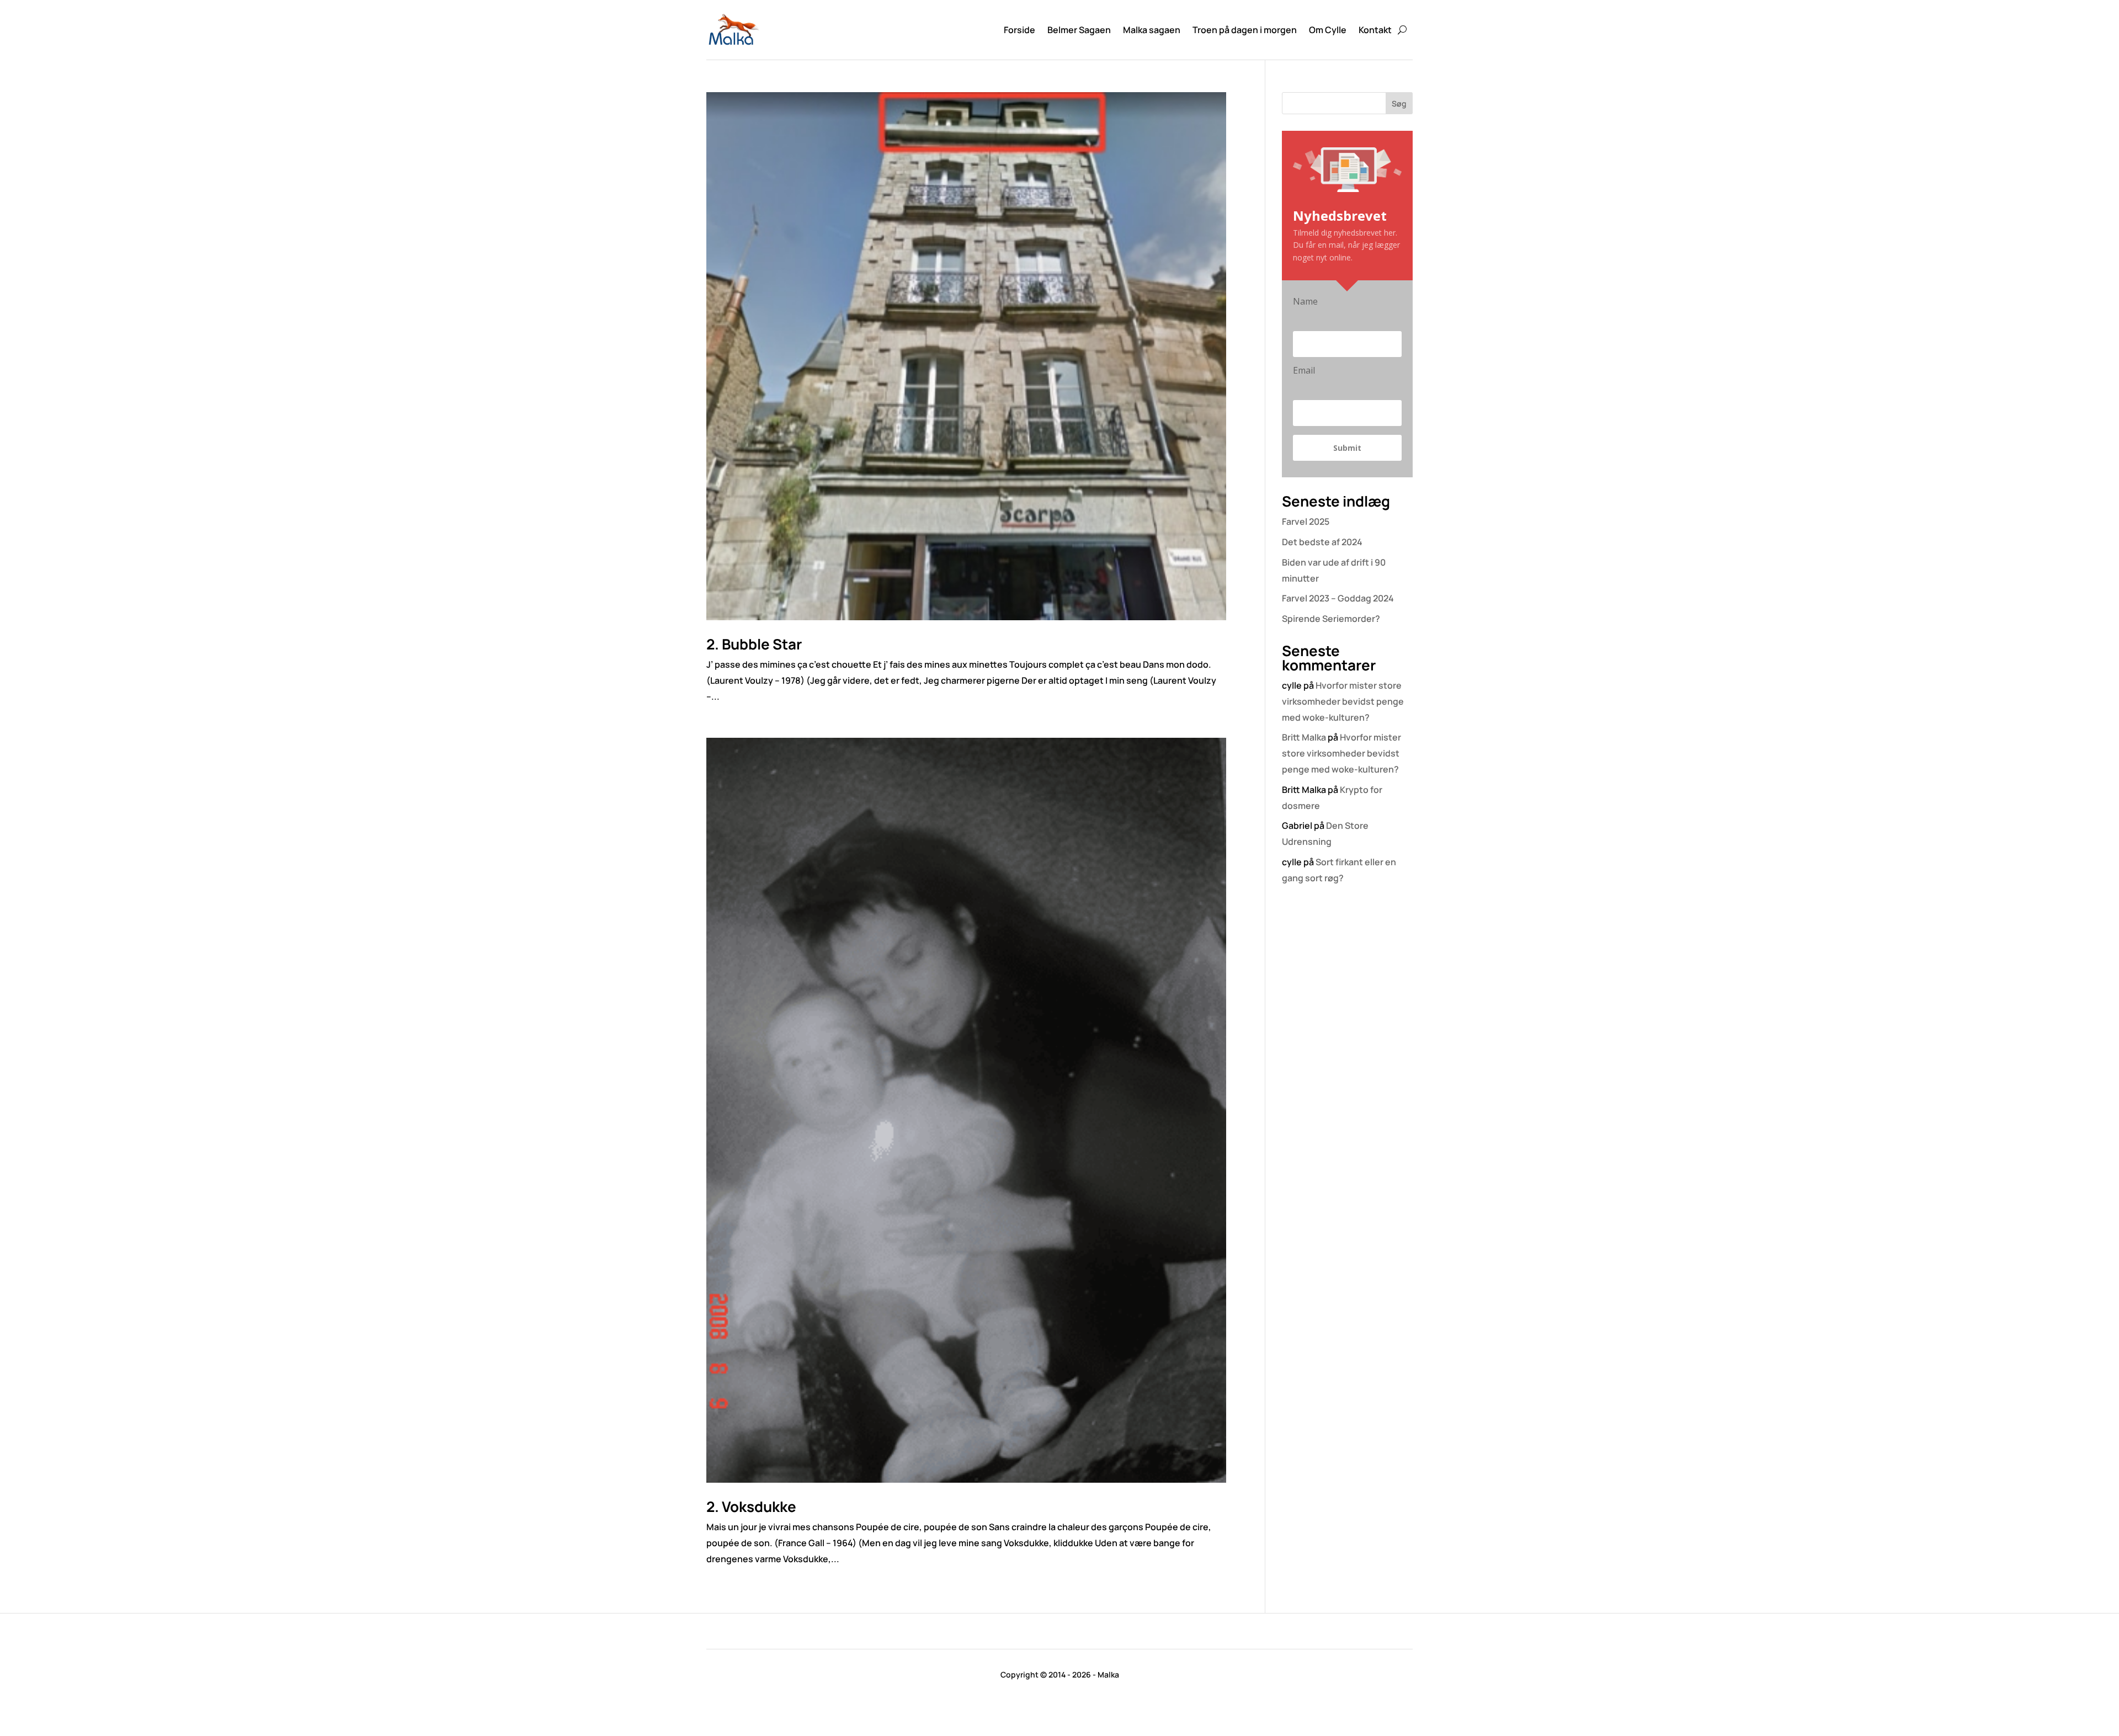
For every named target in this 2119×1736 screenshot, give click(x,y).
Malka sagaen (1152, 30)
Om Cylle (1328, 30)
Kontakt (1375, 30)
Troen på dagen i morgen (1245, 30)
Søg (1399, 103)
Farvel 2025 (1306, 521)
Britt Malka (1304, 737)
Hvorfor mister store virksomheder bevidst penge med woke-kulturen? (1343, 701)
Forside (1019, 30)
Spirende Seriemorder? (1331, 619)
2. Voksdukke (751, 1506)
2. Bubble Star (754, 644)
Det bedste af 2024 (1322, 542)
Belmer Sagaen (1079, 30)
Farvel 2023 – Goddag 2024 (1338, 598)
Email (1304, 370)
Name (1305, 301)
